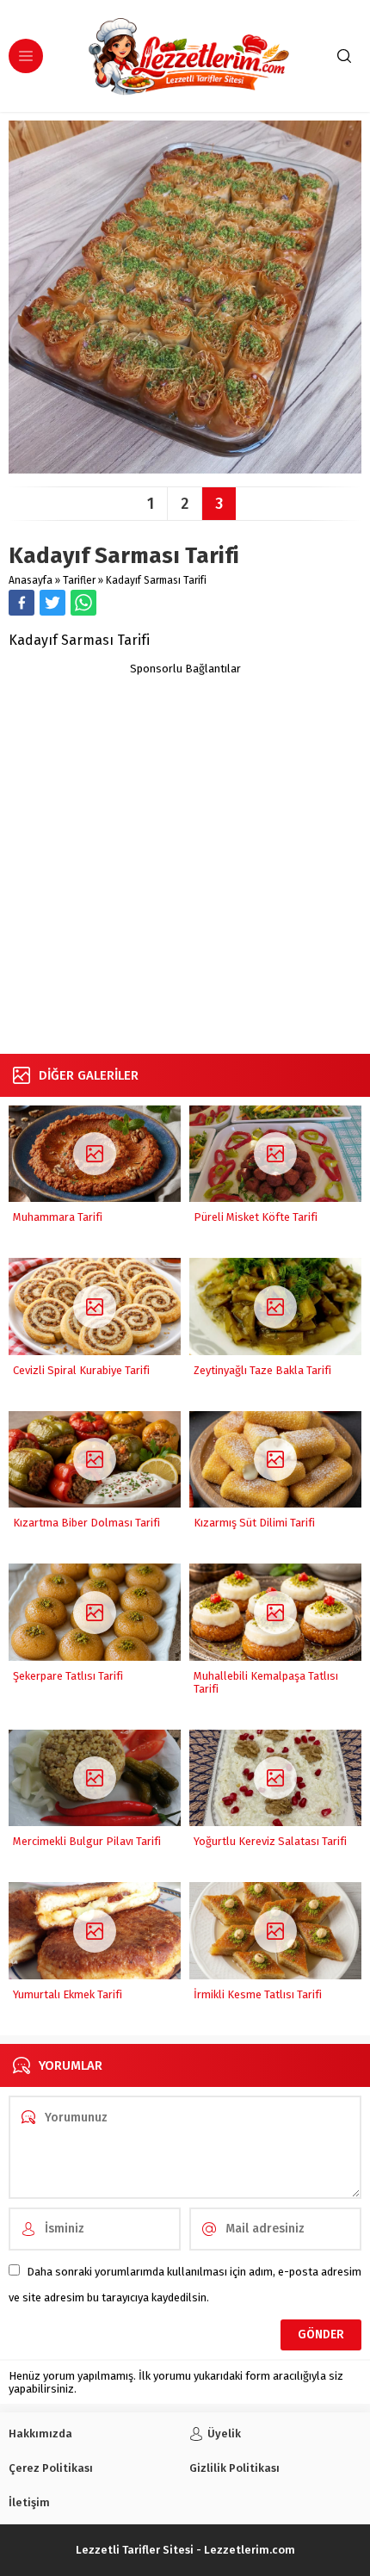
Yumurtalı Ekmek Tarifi (68, 1994)
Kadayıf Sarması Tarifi (156, 580)
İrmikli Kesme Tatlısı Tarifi (258, 1994)
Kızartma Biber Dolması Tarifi (86, 1523)
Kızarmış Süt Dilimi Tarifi (254, 1523)
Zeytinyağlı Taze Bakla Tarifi (262, 1370)
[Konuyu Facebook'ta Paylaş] (22, 603)
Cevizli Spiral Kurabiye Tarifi (81, 1370)
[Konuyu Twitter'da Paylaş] (52, 603)
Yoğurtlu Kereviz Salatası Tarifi (270, 1841)
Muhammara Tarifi (58, 1217)
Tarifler (79, 580)
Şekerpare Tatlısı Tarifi (68, 1676)
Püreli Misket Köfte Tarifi (256, 1217)
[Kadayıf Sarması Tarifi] (185, 467)
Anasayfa (31, 580)
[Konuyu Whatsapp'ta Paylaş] (83, 603)
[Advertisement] (185, 860)
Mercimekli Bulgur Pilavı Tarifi (87, 1841)
